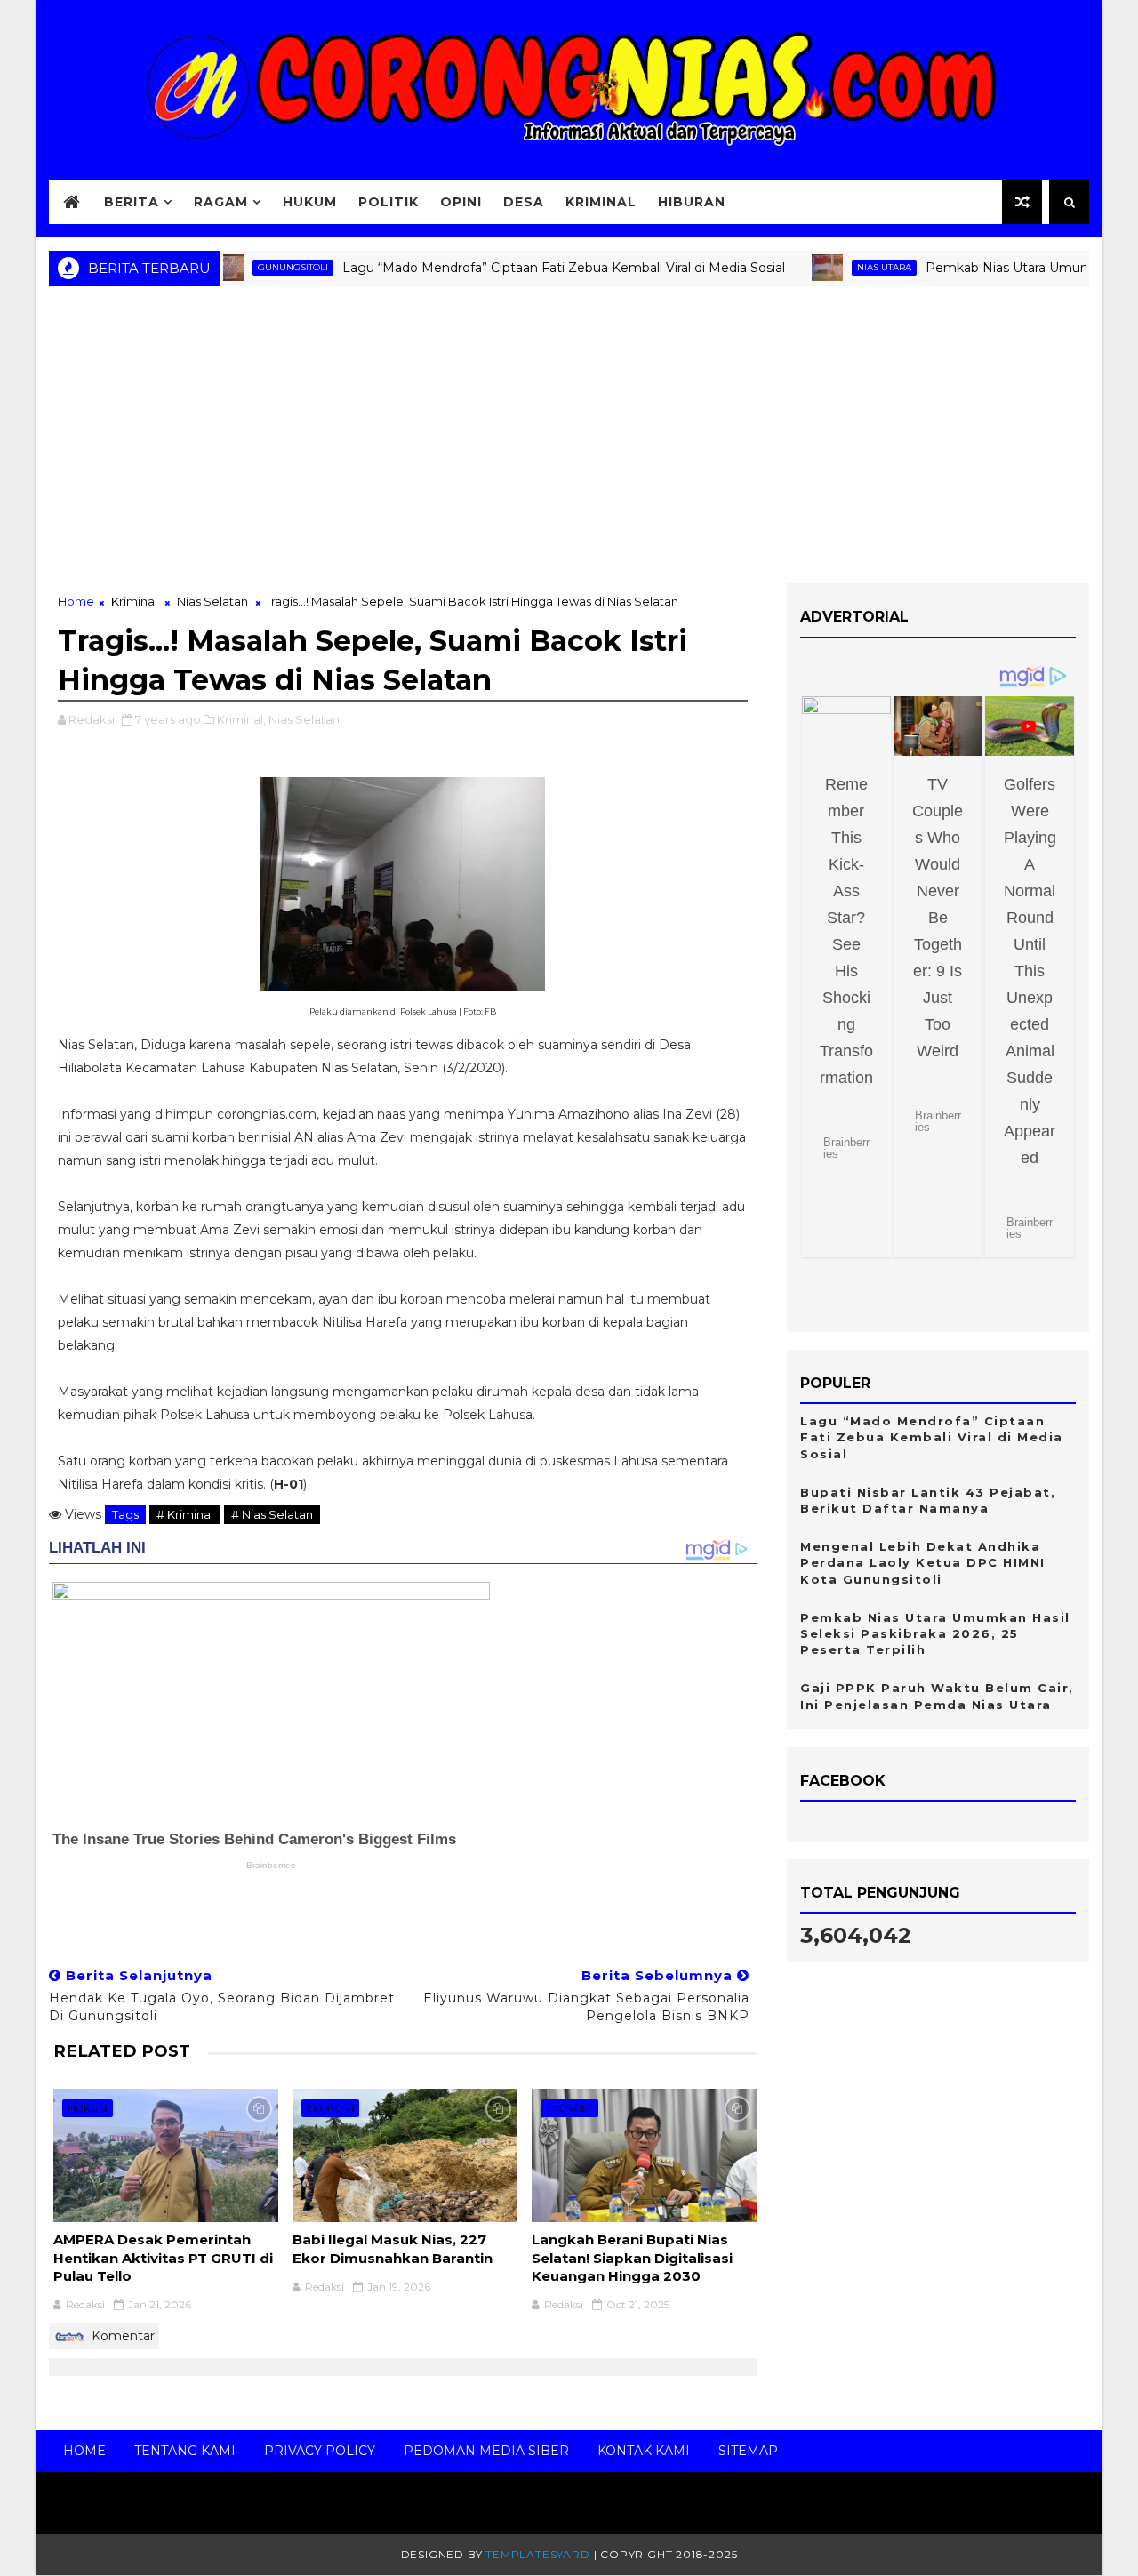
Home (76, 601)
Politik (389, 202)
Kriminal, (241, 719)
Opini (461, 202)
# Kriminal (185, 1514)
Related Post (122, 2051)
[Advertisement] (569, 441)
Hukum (310, 202)
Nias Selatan (212, 601)
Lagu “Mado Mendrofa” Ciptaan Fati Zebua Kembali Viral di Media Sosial (526, 268)
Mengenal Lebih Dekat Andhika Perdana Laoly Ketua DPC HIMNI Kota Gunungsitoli (923, 1562)
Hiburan (692, 202)
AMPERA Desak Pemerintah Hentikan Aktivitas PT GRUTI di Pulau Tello (163, 2258)
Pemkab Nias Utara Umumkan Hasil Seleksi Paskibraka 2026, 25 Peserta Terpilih (935, 1633)
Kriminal (601, 202)
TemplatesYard (537, 2554)
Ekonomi (330, 2108)
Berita (132, 202)
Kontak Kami (644, 2451)
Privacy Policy (320, 2451)
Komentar (121, 2336)
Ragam (221, 202)
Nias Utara (847, 267)
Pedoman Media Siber (486, 2451)
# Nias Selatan (272, 1514)
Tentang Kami (185, 2451)
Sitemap (748, 2451)
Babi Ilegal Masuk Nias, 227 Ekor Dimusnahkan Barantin (393, 2248)
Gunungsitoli (256, 267)
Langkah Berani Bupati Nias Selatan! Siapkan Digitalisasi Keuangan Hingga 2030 (632, 2258)
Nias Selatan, (305, 719)
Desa (524, 202)
